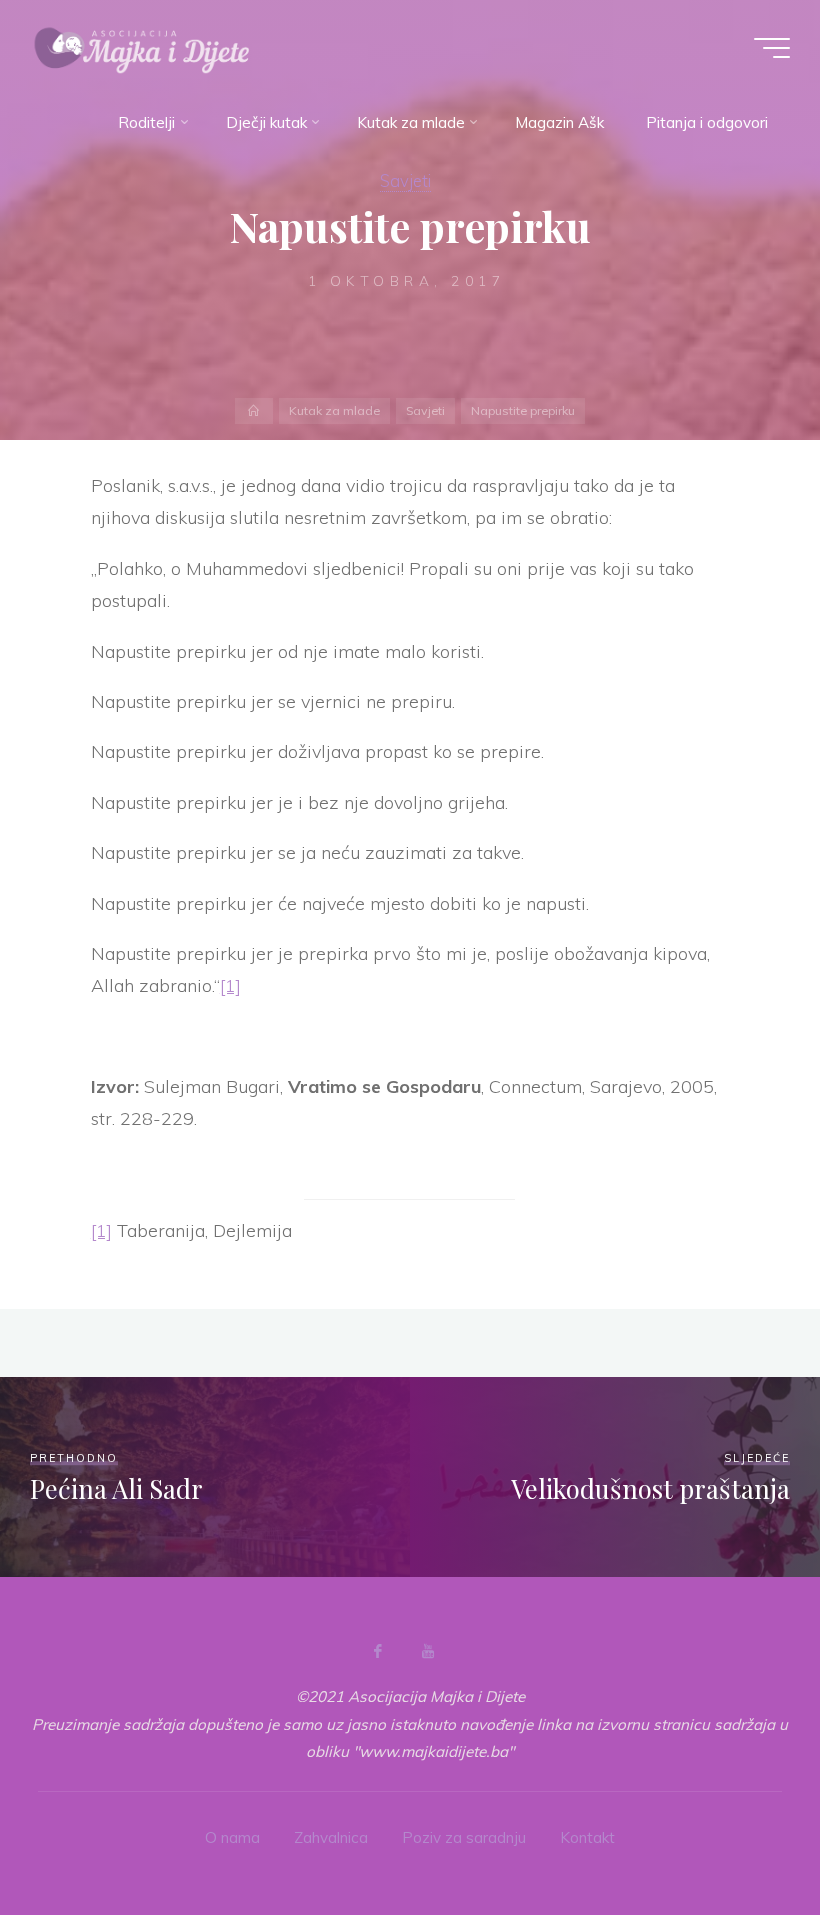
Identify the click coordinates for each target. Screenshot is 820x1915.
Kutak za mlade (334, 410)
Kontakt (587, 1837)
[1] (230, 986)
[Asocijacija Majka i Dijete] (142, 47)
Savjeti (405, 180)
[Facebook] (378, 1651)
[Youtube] (428, 1651)
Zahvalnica (331, 1837)
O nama (232, 1837)
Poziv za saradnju (464, 1837)
